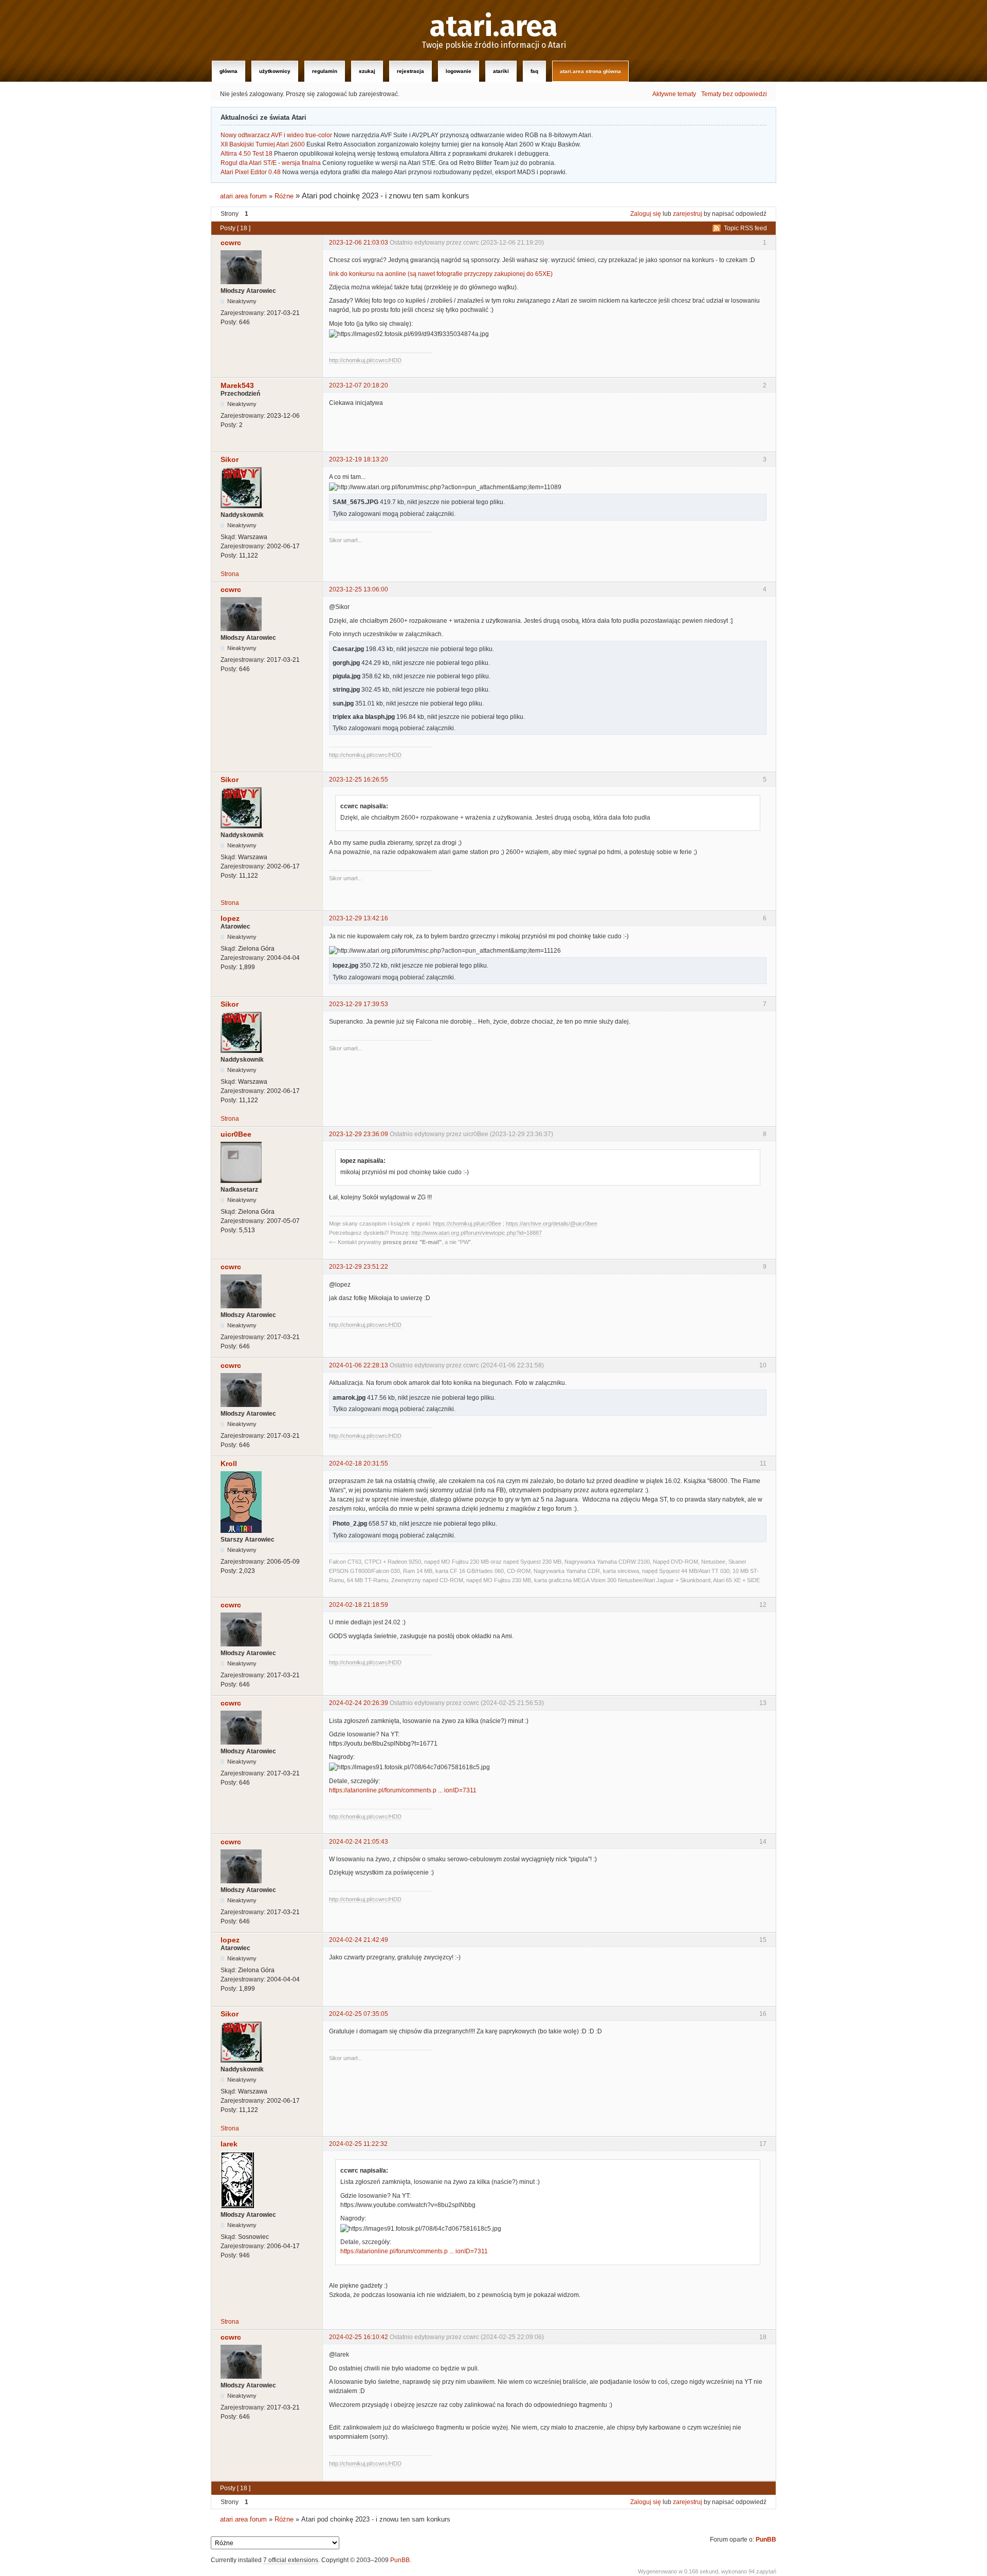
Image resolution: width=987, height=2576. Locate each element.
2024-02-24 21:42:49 (359, 1940)
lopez (230, 918)
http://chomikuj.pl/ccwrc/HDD (365, 360)
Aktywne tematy (674, 94)
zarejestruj (688, 214)
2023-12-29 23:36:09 (359, 1134)
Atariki (501, 71)
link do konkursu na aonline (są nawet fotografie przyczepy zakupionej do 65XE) (441, 274)
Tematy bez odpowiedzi (734, 94)
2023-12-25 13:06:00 (359, 589)
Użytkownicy (275, 71)
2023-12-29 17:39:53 (359, 1004)
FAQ (534, 71)
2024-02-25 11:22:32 (358, 2144)
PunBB (766, 2540)
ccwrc (231, 243)
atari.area (494, 27)
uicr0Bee (236, 1134)
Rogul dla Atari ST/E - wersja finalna (271, 163)
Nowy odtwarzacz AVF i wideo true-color (276, 135)
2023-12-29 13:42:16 (359, 918)
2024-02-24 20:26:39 (359, 1703)
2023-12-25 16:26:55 (359, 780)
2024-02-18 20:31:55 (359, 1463)
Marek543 (237, 385)
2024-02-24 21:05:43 (359, 1842)
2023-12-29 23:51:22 (359, 1267)
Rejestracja (410, 71)
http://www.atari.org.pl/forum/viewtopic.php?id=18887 (477, 1233)
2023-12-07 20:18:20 (359, 385)
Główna (229, 71)
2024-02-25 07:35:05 (359, 2014)
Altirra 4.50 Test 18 (246, 154)
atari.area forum (243, 196)
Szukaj (367, 71)
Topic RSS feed (745, 228)
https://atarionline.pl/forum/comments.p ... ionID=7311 (403, 1790)
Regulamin (325, 71)
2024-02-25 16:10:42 (359, 2337)
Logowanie (459, 71)
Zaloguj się (646, 214)
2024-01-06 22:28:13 (359, 1365)
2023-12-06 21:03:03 (359, 243)
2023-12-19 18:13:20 (359, 459)
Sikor (230, 459)
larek (229, 2144)
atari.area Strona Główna (590, 71)
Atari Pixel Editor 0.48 (251, 172)
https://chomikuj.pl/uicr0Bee (467, 1224)
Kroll (229, 1463)
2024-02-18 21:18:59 (359, 1605)
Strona (230, 574)
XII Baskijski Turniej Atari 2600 (263, 144)
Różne (284, 196)
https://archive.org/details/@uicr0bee (552, 1224)
